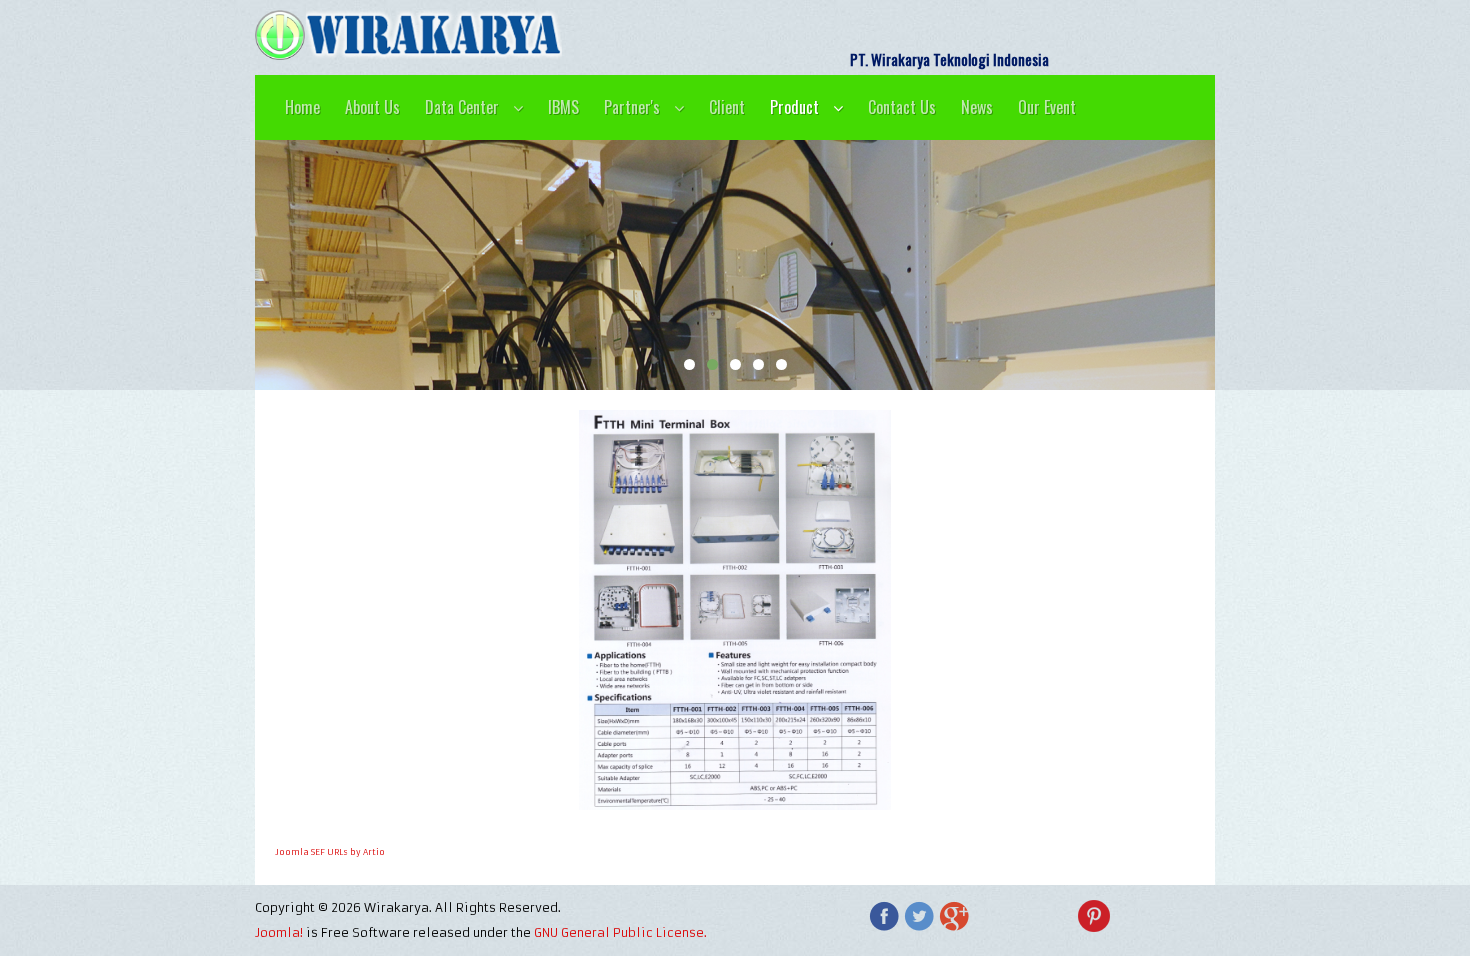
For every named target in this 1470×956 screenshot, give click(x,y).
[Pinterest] (1094, 916)
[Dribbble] (1024, 916)
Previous (245, 265)
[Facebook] (884, 916)
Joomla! (279, 932)
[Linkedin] (1164, 916)
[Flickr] (1059, 916)
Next (1225, 265)
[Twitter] (919, 916)
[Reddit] (1199, 916)
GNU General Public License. (620, 932)
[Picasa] (1129, 916)
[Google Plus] (954, 916)
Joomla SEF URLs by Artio (330, 852)
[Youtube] (989, 916)
